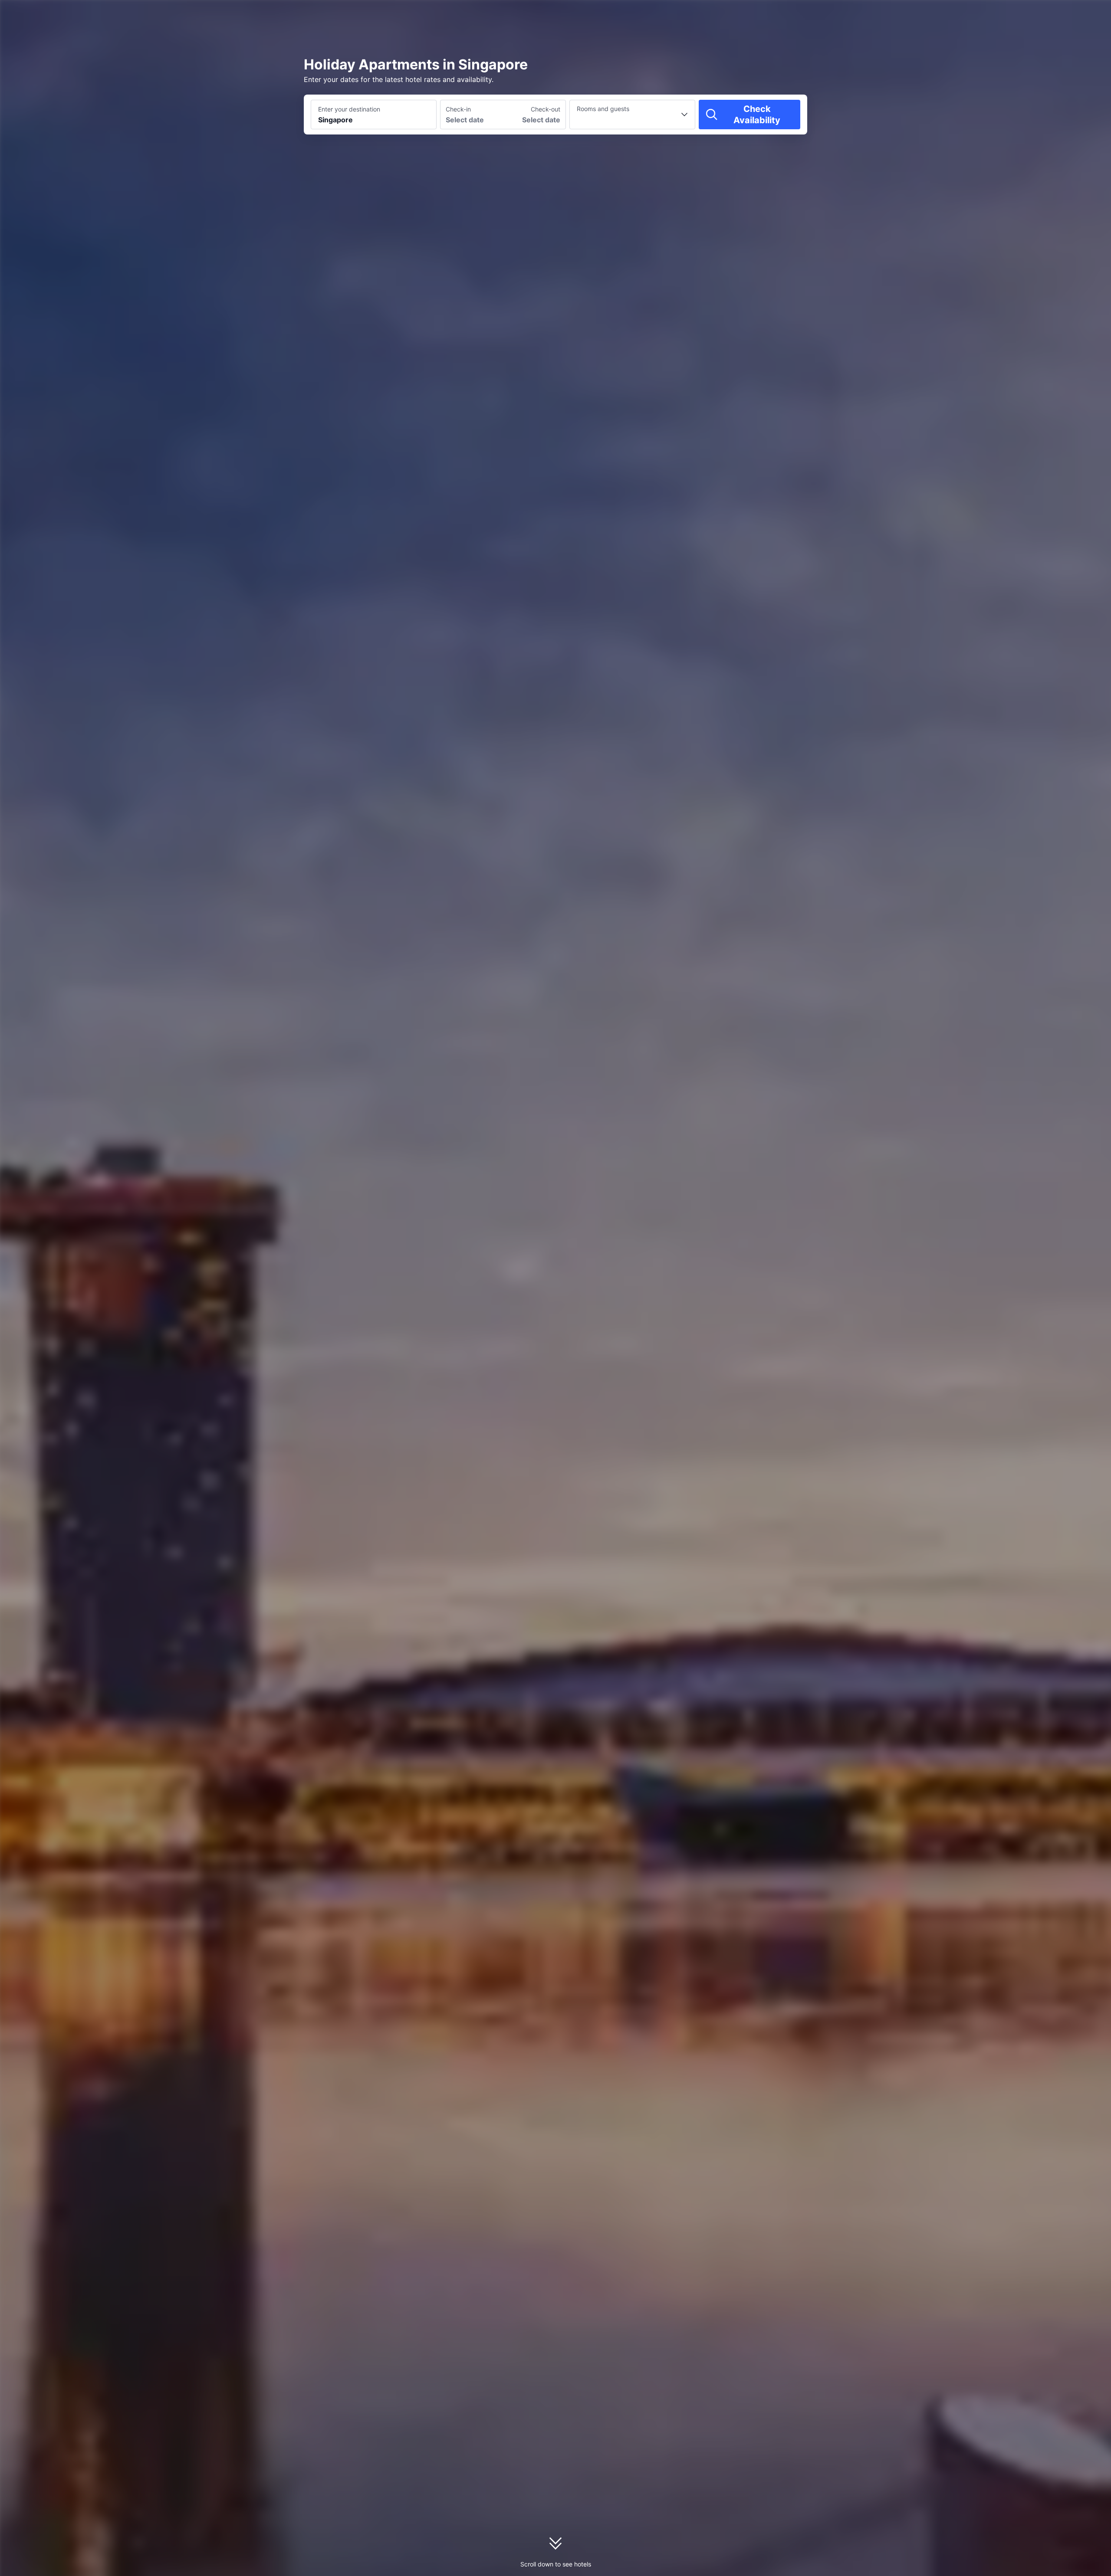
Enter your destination (349, 109)
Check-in (458, 109)
